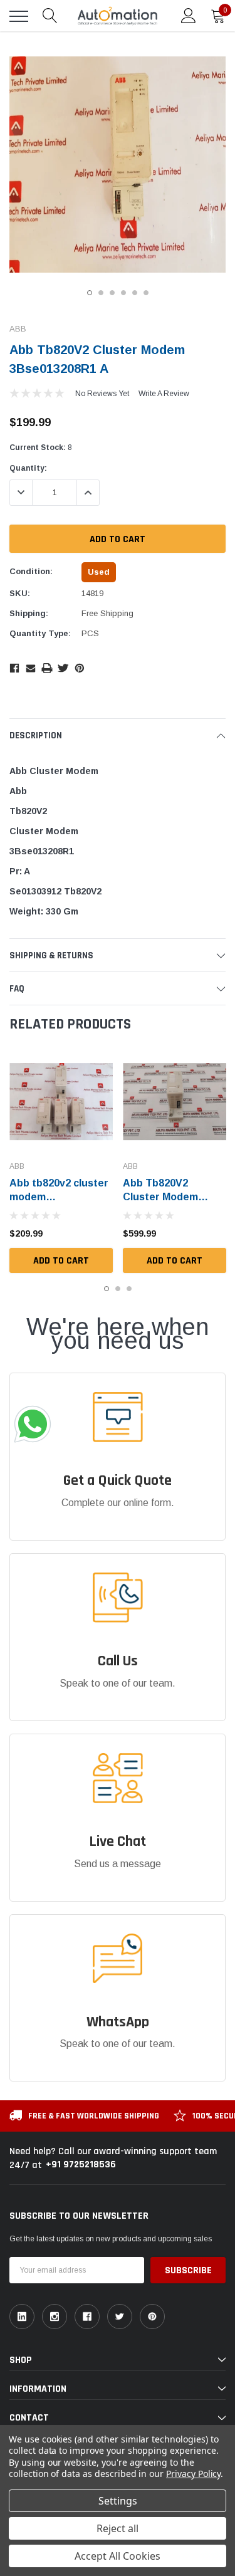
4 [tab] (123, 293)
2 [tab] (101, 293)
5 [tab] (135, 293)
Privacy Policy (193, 2474)
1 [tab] (90, 293)
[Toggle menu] (19, 16)
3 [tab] (112, 293)
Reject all (118, 2528)
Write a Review (164, 394)
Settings (118, 2501)
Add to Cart (61, 1261)
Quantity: (28, 468)
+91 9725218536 (81, 2165)
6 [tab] (146, 293)
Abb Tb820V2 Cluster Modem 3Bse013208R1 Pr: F (172, 1197)
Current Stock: (41, 448)
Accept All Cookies (118, 2556)
